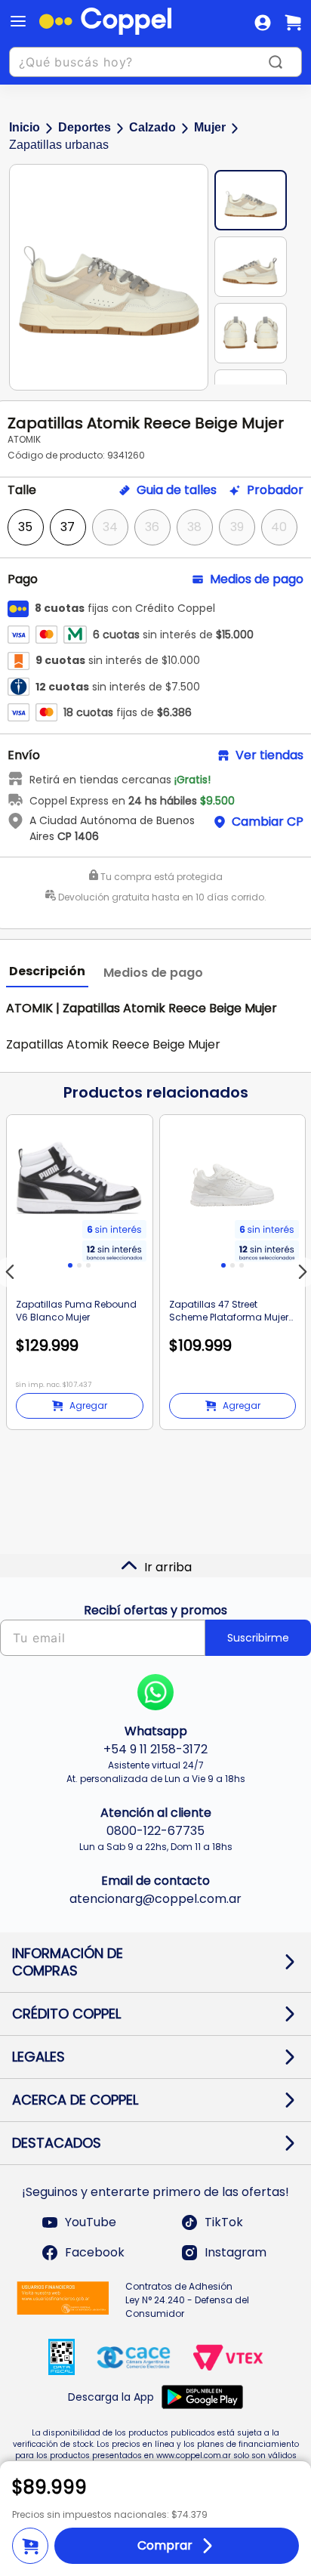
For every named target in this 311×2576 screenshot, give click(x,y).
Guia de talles (177, 490)
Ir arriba (168, 1567)
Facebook (95, 2252)
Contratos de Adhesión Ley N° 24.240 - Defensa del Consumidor (187, 2300)
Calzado (152, 127)
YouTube (91, 2222)
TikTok (224, 2222)
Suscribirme (258, 1638)
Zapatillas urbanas (59, 145)
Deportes (85, 127)
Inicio (25, 127)
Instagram (236, 2252)
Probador (275, 490)
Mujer (210, 127)
